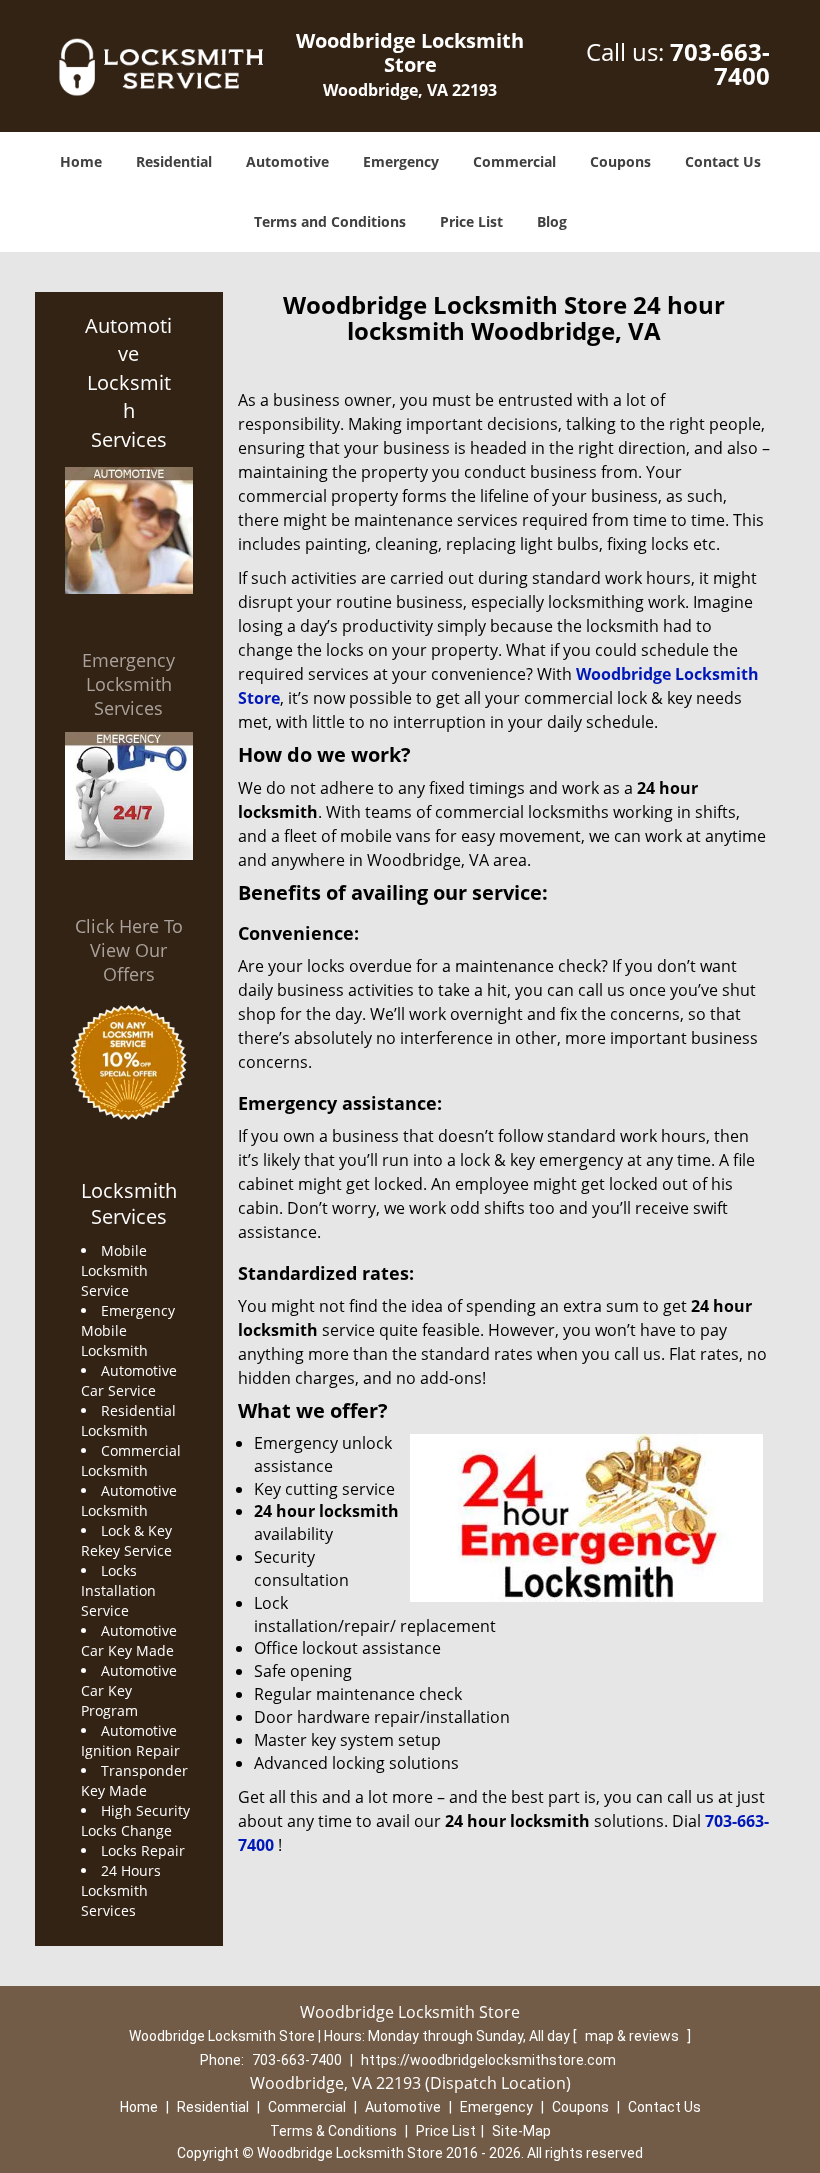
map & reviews (633, 2036)
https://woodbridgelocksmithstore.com (488, 2060)
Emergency (401, 161)
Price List (471, 221)
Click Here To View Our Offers (129, 950)
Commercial (514, 161)
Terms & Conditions (333, 2131)
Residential (174, 161)
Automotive (287, 161)
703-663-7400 (720, 63)
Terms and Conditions (330, 221)
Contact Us (723, 161)
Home (81, 161)
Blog (552, 221)
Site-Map (521, 2131)
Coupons (620, 161)
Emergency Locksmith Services (128, 684)
